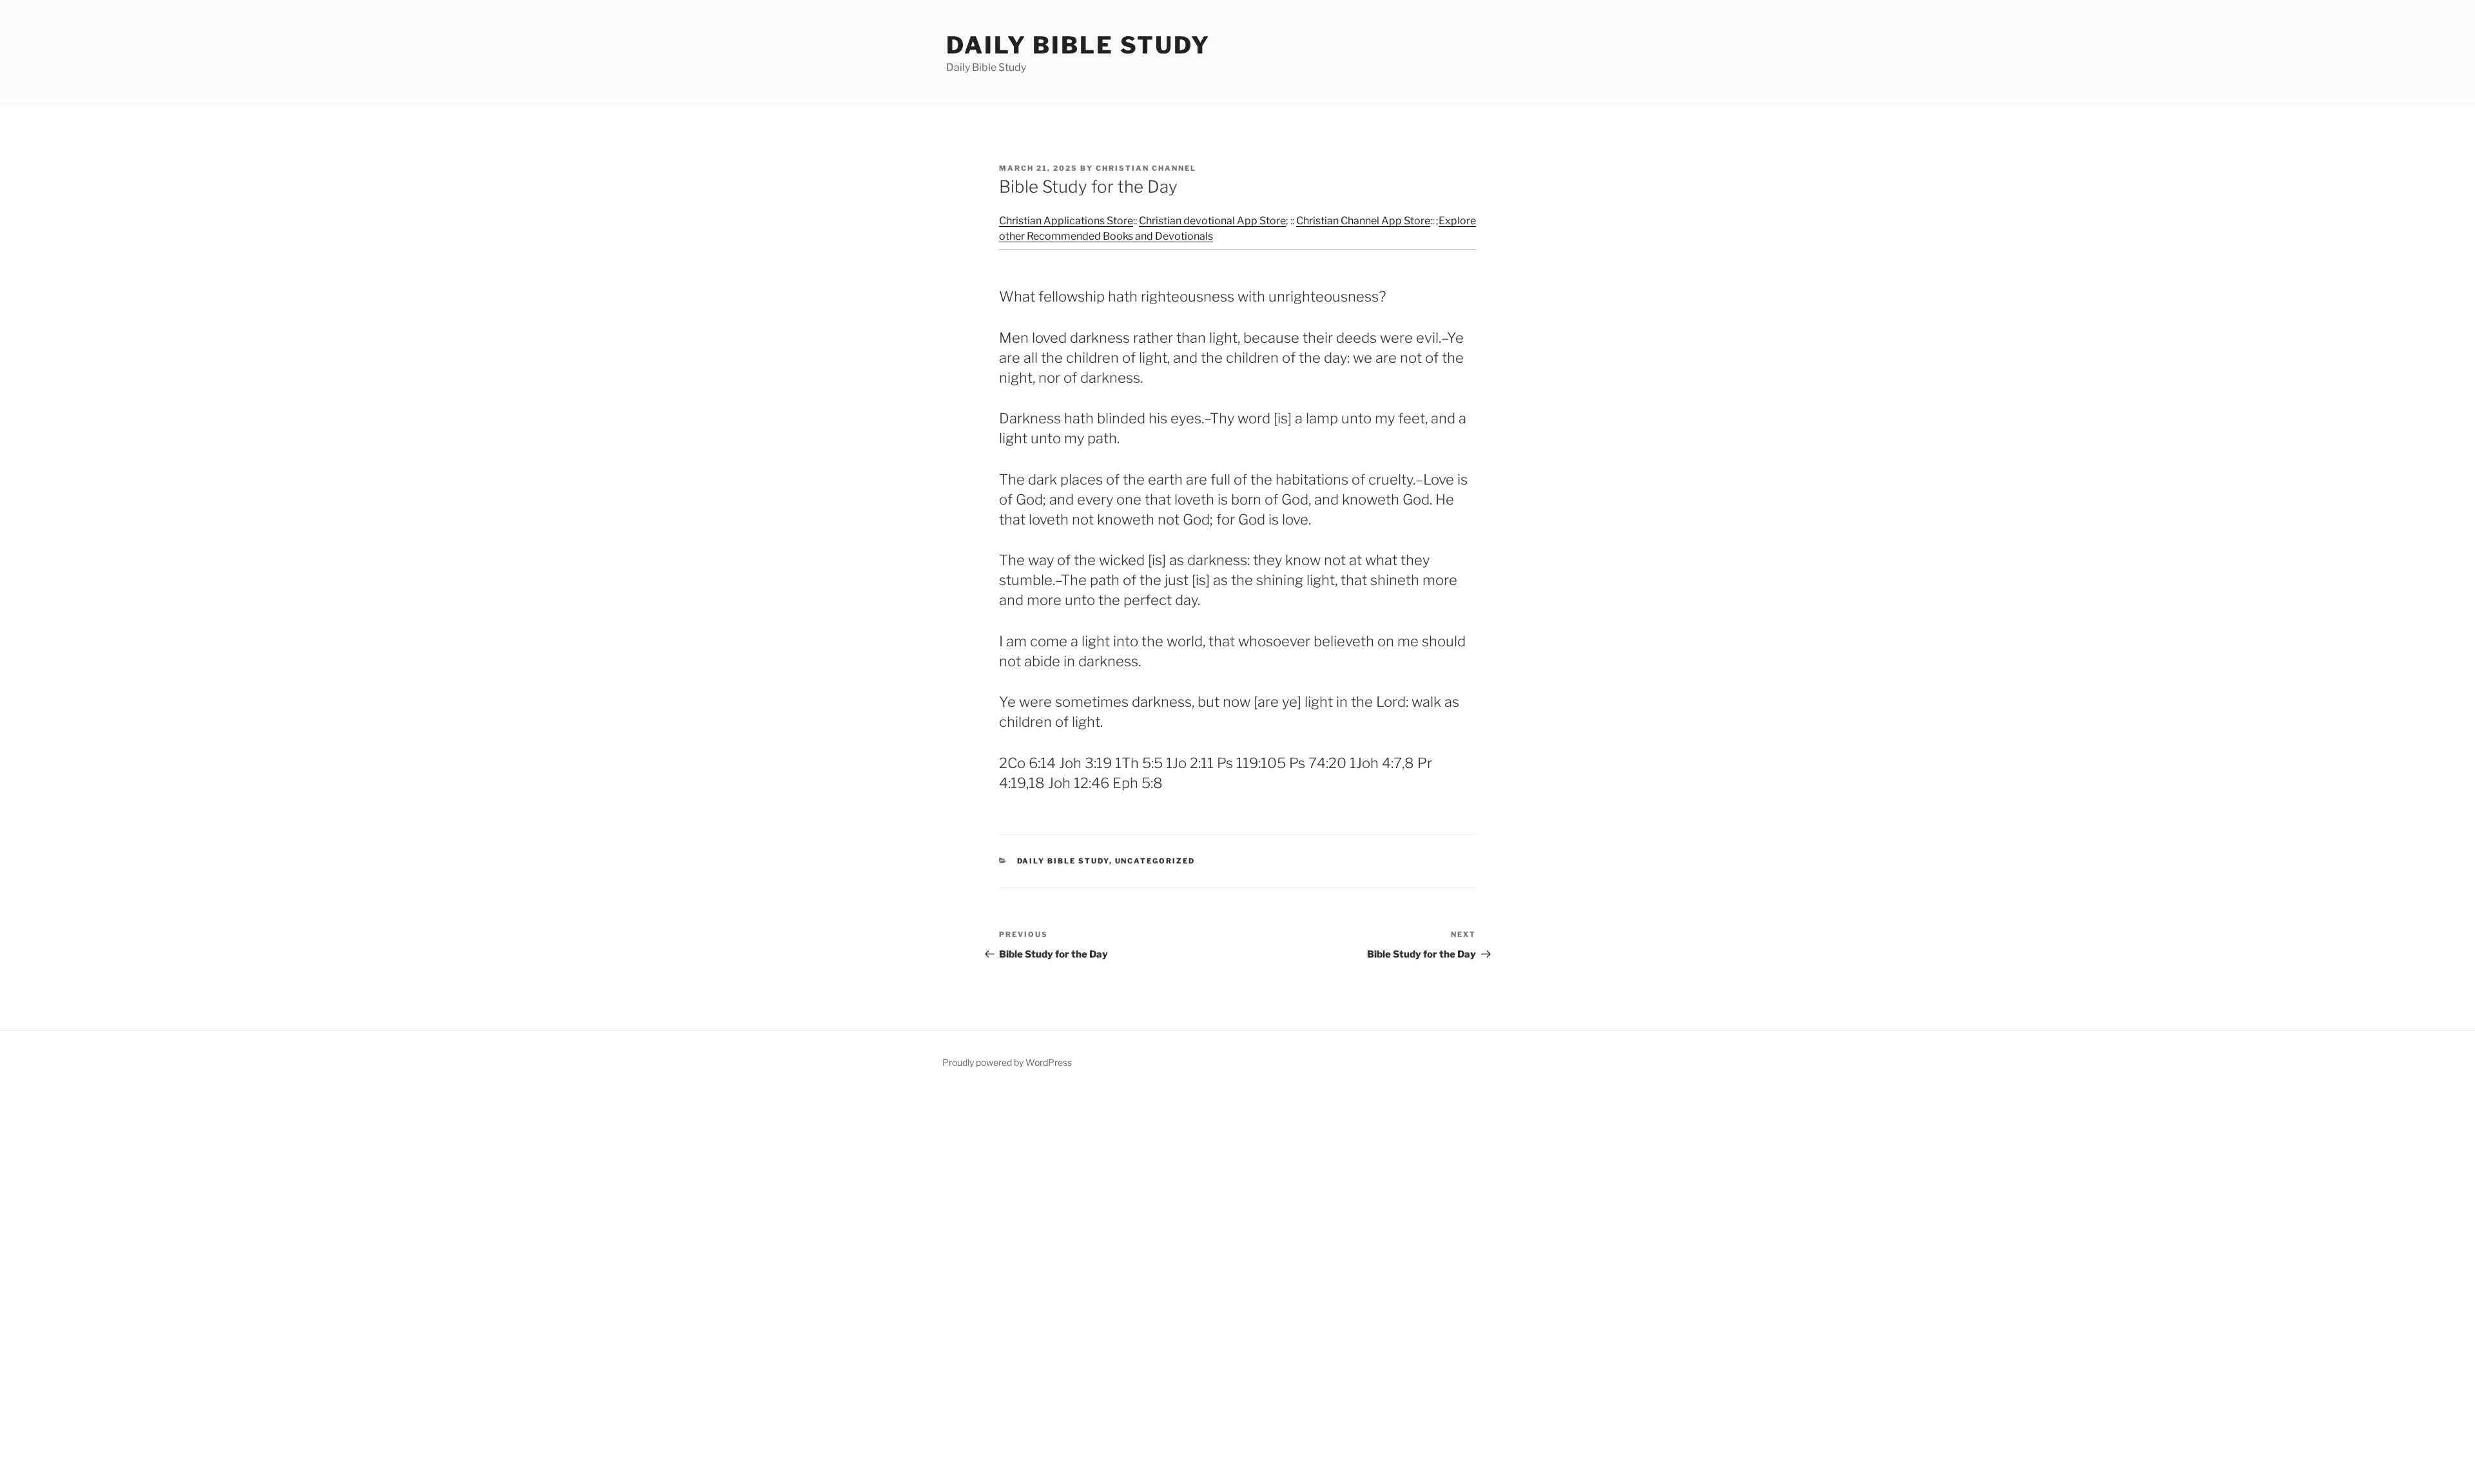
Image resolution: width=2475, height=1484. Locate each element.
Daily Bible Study (1078, 45)
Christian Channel (1146, 168)
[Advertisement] (387, 1286)
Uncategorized (1155, 861)
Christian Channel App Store (1363, 221)
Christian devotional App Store (1212, 221)
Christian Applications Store (1066, 221)
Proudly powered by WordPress (1007, 1062)
